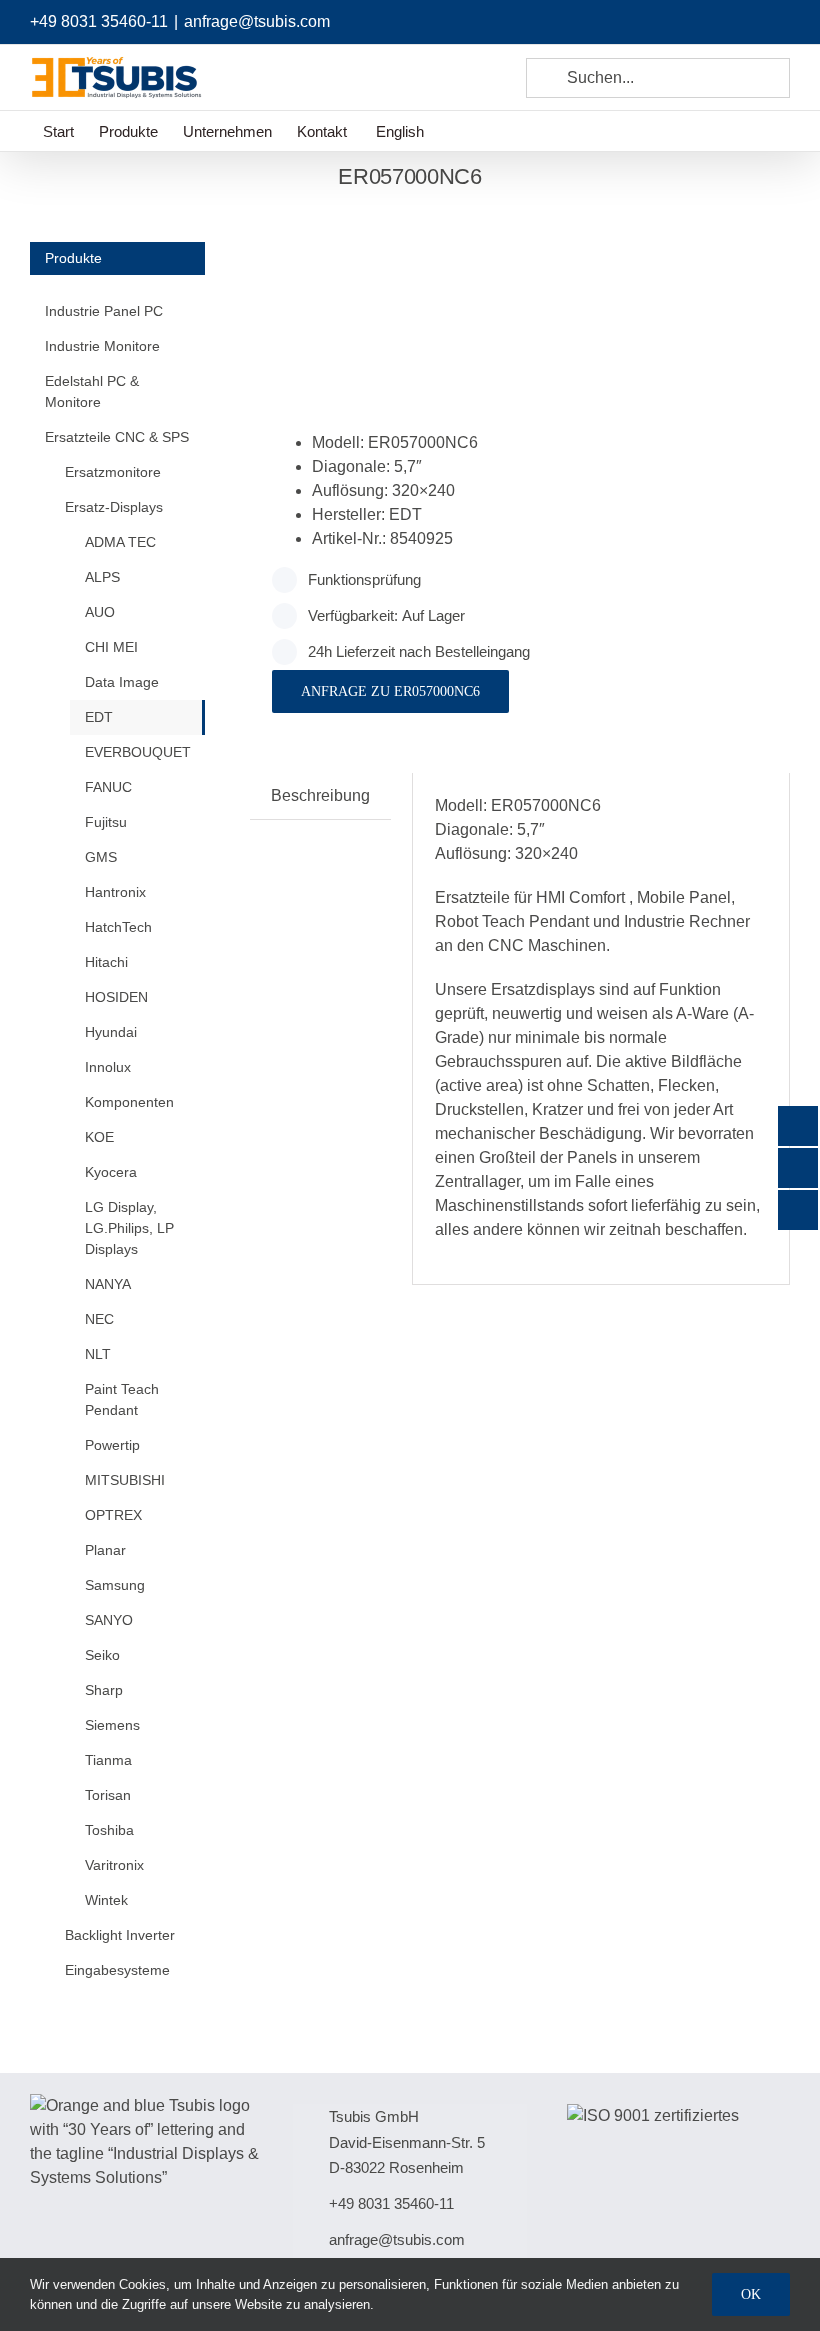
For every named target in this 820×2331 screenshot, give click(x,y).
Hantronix (115, 892)
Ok (751, 2294)
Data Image (122, 682)
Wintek (106, 1900)
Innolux (108, 1067)
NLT (98, 1354)
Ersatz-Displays (114, 507)
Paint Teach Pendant (122, 1399)
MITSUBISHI (125, 1480)
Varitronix (114, 1865)
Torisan (108, 1795)
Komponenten (129, 1102)
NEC (99, 1319)
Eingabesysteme (117, 1970)
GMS (101, 857)
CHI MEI (111, 647)
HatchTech (118, 927)
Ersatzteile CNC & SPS (117, 437)
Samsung (115, 1585)
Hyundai (111, 1032)
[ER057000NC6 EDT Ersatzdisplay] (379, 290)
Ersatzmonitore (113, 472)
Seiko (102, 1655)
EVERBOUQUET (138, 752)
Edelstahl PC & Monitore (92, 391)
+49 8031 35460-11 (99, 21)
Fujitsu (106, 822)
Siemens (112, 1725)
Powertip (112, 1445)
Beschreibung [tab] (320, 795)
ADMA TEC (120, 542)
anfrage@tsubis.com (257, 21)
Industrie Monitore (102, 346)
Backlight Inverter (120, 1935)
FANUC (108, 787)
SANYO (109, 1620)
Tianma (108, 1760)
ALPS (102, 577)
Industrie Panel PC (104, 311)
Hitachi (106, 962)
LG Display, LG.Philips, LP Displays (129, 1228)
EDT (99, 717)
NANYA (108, 1284)
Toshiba (109, 1830)
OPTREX (113, 1515)
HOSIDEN (116, 997)
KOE (99, 1137)
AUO (100, 612)
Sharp (104, 1690)
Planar (105, 1550)
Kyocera (111, 1172)
